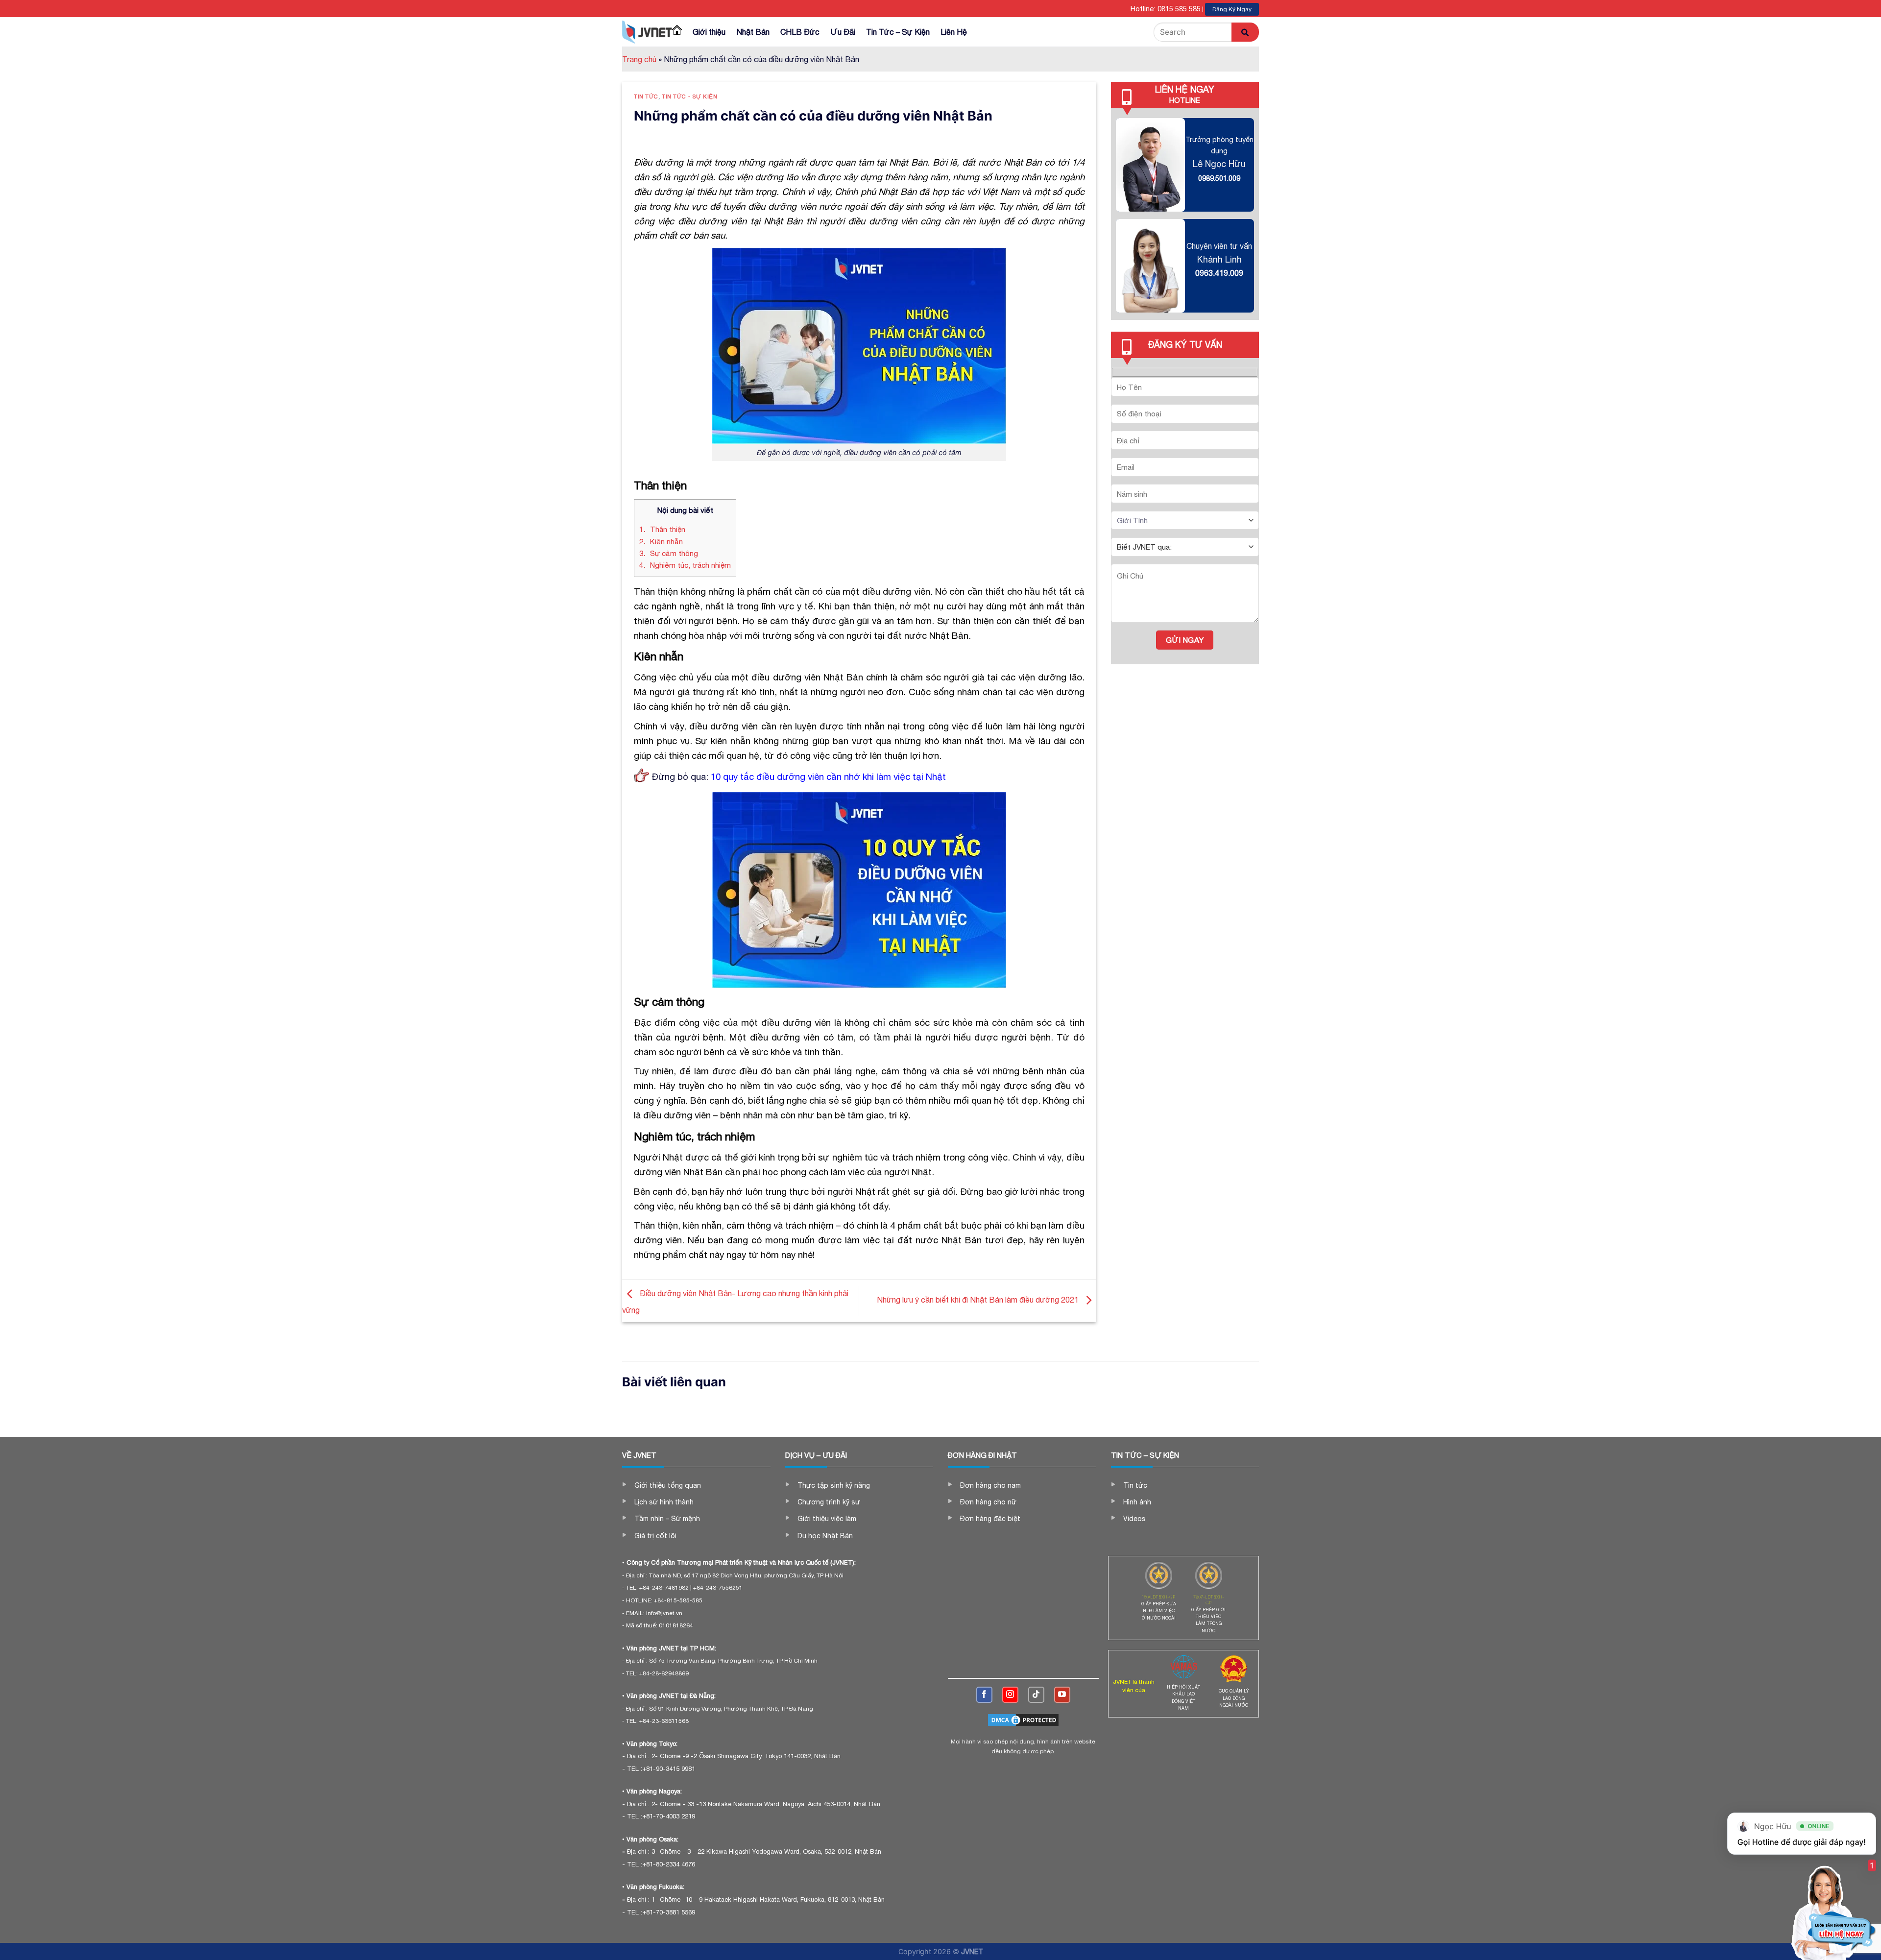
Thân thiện (662, 529)
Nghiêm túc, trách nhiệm (685, 565)
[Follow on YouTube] (1062, 1695)
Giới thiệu (709, 32)
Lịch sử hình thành (664, 1502)
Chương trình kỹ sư (829, 1502)
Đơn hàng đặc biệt (990, 1519)
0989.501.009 (1219, 178)
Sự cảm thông (669, 553)
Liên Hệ (954, 32)
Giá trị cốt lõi (655, 1536)
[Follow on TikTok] (1036, 1695)
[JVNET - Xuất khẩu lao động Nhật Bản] (647, 32)
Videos (1134, 1519)
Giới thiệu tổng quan (668, 1485)
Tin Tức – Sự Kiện (898, 32)
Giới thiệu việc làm (827, 1519)
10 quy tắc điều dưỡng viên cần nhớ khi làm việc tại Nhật (828, 776)
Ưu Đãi (843, 32)
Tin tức (646, 96)
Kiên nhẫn (661, 542)
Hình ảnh (1137, 1502)
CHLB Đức (800, 32)
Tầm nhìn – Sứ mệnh (667, 1519)
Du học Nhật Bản (825, 1536)
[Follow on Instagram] (1010, 1695)
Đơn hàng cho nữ (988, 1502)
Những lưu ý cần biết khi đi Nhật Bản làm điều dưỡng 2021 (979, 1300)
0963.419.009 (1219, 273)
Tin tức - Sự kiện (690, 96)
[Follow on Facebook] (984, 1695)
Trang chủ (639, 59)
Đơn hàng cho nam (990, 1485)
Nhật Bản (753, 32)
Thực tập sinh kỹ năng (834, 1485)
